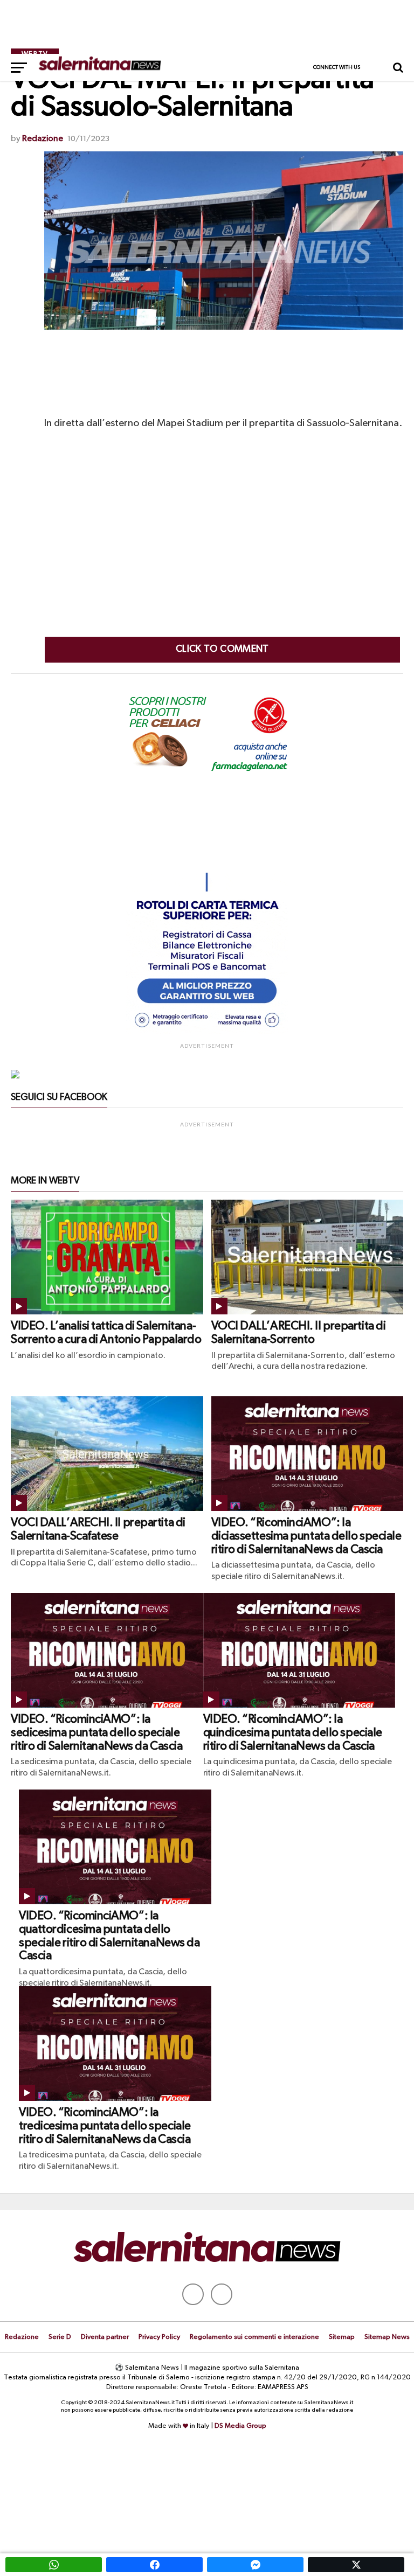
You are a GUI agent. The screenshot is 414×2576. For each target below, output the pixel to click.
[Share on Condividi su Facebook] (154, 2565)
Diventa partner (105, 2337)
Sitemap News (387, 2337)
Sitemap (342, 2337)
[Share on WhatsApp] (54, 2565)
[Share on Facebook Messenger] (255, 2565)
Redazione (43, 139)
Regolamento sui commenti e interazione (254, 2337)
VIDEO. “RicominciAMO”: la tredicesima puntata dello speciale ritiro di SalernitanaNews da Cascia (105, 2126)
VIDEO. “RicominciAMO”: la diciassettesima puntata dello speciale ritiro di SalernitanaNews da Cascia (306, 1536)
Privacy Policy (159, 2337)
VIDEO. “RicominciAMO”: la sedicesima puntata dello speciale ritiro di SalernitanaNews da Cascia (96, 1733)
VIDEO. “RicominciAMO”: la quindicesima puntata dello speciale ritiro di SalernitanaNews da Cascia (293, 1733)
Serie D (60, 2337)
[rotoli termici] (207, 1032)
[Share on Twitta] (356, 2565)
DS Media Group (240, 2426)
